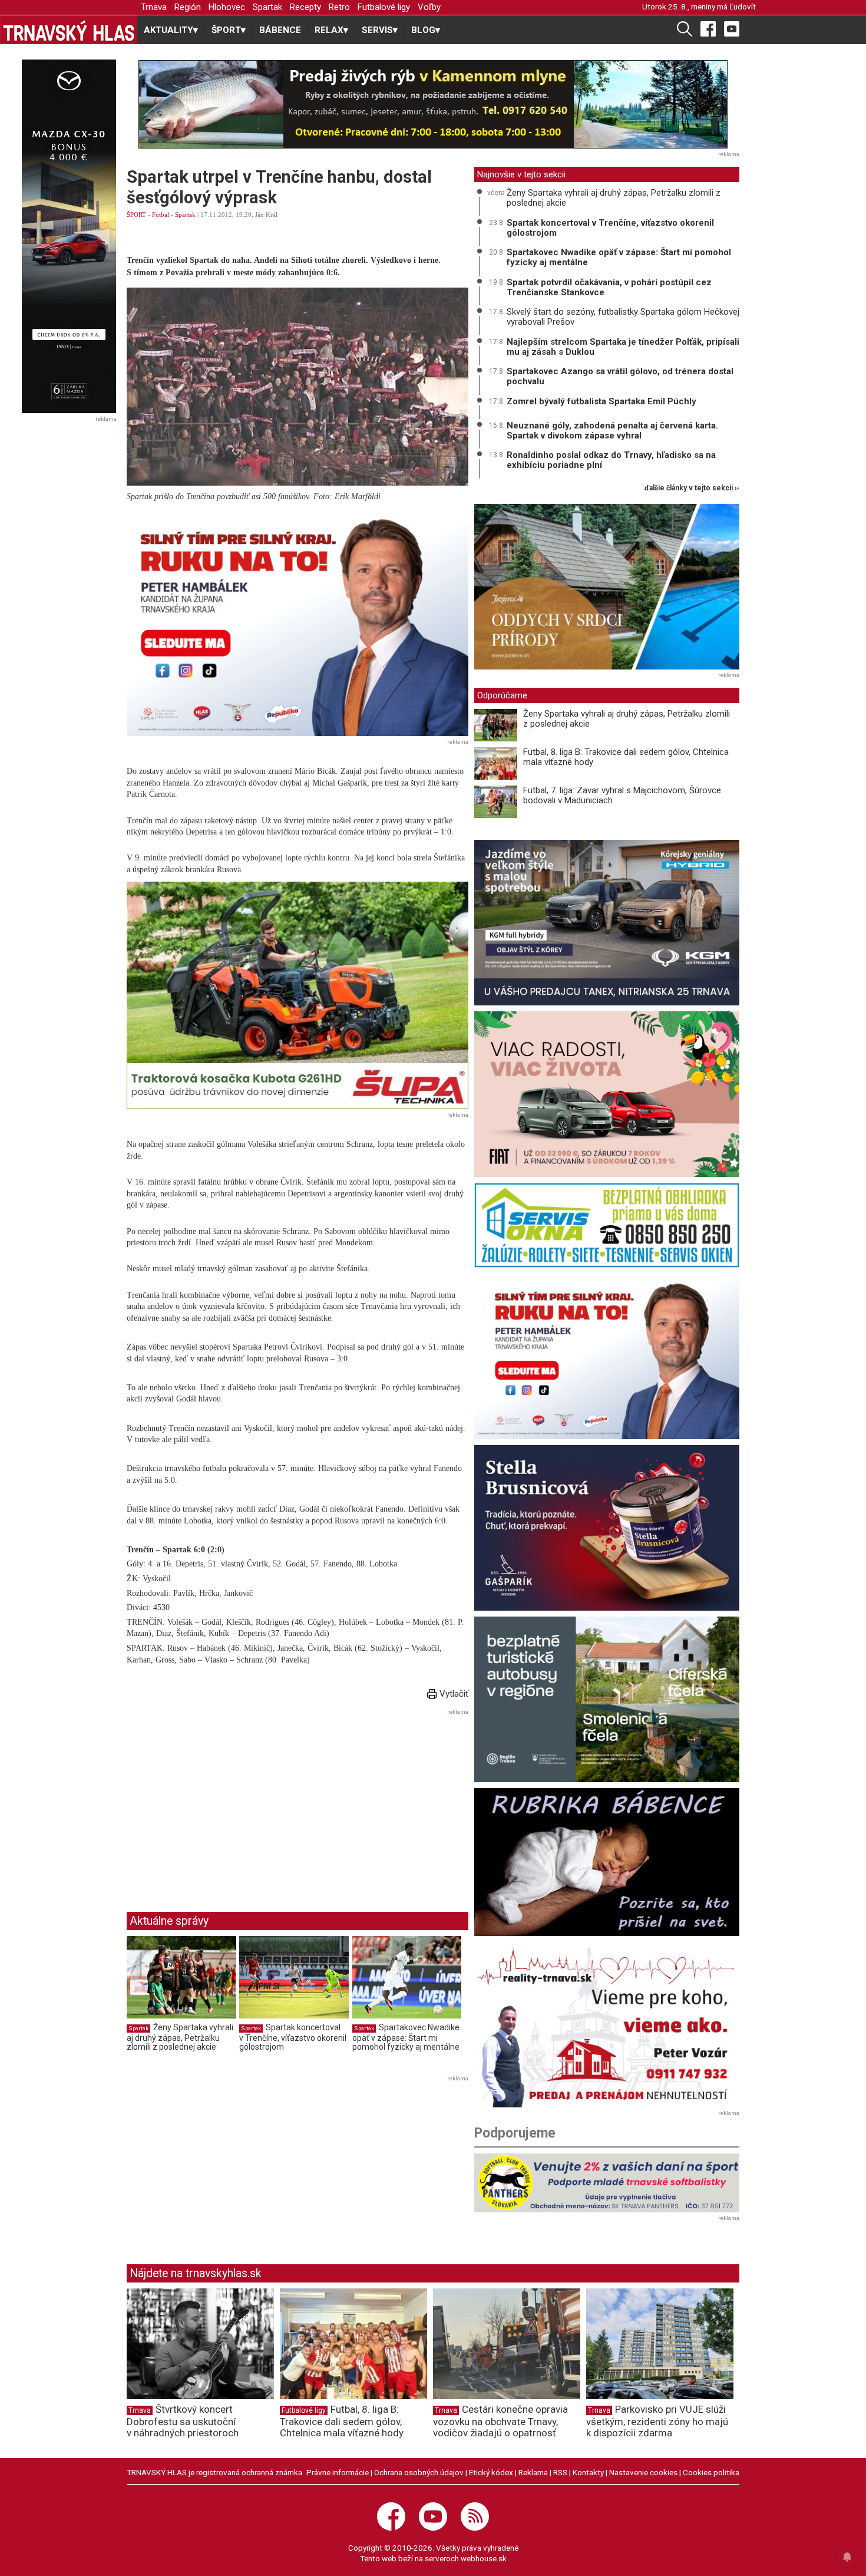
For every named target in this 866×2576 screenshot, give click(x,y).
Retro (339, 7)
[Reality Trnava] (607, 2025)
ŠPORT (136, 215)
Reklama (533, 2472)
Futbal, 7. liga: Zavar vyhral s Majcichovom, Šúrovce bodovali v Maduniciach (622, 795)
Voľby (429, 7)
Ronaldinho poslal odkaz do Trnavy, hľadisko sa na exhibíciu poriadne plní (611, 460)
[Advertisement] (226, 1802)
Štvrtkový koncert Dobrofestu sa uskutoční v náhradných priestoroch (183, 2421)
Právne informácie (338, 2472)
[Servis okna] (607, 1225)
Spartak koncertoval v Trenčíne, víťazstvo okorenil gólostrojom (293, 2037)
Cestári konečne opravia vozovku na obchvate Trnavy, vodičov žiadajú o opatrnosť (500, 2421)
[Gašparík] (607, 1528)
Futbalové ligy (384, 7)
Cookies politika (711, 2472)
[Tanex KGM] (607, 923)
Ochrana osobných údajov (419, 2472)
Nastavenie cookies (643, 2472)
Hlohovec (227, 7)
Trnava (154, 7)
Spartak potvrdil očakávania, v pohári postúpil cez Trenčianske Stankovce (609, 287)
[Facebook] (708, 28)
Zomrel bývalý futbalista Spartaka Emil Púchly (601, 401)
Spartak (267, 7)
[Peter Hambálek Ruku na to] (298, 622)
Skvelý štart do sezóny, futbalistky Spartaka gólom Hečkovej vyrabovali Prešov (623, 317)
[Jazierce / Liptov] (607, 587)
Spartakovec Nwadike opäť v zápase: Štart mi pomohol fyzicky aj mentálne (406, 2037)
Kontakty (588, 2472)
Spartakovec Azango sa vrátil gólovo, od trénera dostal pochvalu (620, 376)
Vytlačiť (453, 1694)
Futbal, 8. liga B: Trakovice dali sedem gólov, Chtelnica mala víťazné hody (626, 757)
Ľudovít (743, 6)
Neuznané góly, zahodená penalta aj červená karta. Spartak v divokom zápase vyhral (612, 431)
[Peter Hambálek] (607, 1356)
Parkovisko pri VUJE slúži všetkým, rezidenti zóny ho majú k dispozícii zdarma (657, 2421)
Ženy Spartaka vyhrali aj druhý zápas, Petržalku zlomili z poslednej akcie (180, 2037)
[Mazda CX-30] (69, 236)
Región (188, 7)
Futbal (161, 215)
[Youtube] (732, 28)
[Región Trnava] (607, 1699)
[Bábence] (607, 1862)
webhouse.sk (484, 2558)
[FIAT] (607, 1094)
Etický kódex (491, 2472)
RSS (560, 2472)
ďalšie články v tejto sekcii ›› (692, 488)
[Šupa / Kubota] (298, 996)
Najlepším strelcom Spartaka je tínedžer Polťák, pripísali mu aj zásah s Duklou (623, 347)
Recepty (305, 7)
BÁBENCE (280, 30)
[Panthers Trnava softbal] (607, 2183)
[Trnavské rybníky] (433, 104)
